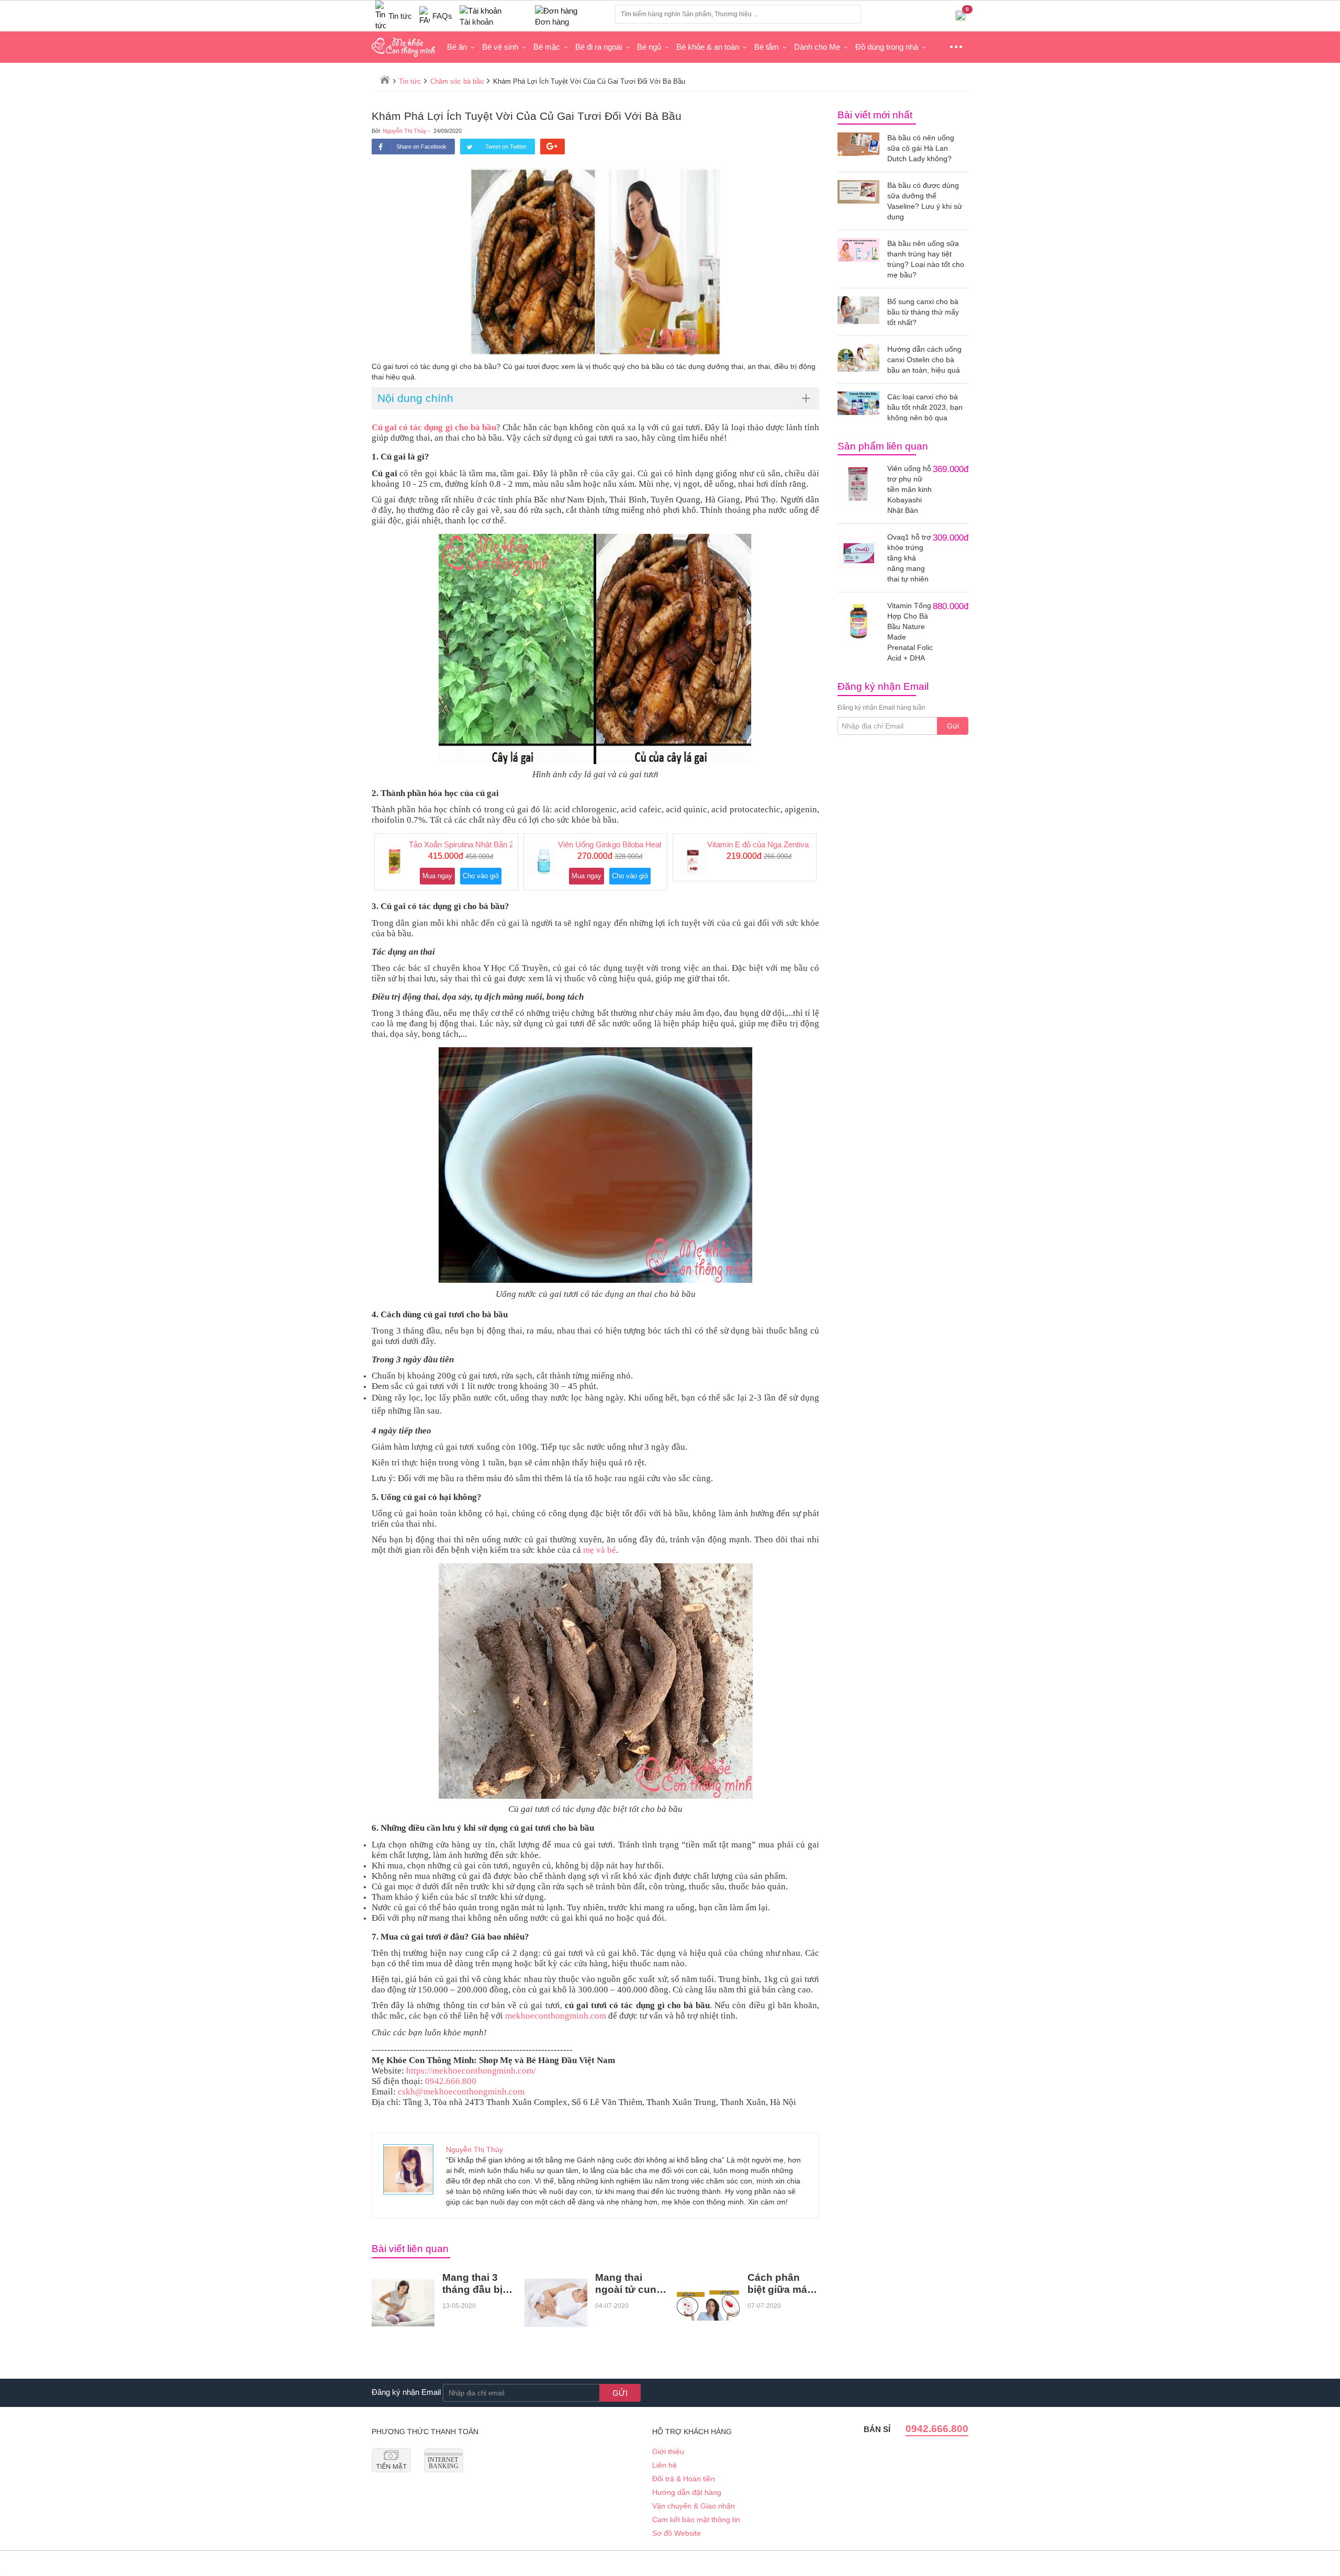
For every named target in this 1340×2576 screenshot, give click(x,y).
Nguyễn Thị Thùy (405, 131)
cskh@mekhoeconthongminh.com (461, 2092)
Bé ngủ (649, 47)
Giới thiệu (668, 2451)
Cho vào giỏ (481, 876)
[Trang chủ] (385, 80)
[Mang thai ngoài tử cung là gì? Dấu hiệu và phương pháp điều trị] (556, 2303)
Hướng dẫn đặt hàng (687, 2492)
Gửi (953, 726)
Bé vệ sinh (500, 47)
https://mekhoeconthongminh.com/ (471, 2071)
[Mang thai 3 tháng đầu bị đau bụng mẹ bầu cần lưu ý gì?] (403, 2303)
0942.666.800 (451, 2081)
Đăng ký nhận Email (406, 2392)
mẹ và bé (600, 1550)
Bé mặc (547, 47)
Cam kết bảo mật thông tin (696, 2519)
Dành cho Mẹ (817, 47)
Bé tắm (767, 47)
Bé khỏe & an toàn (708, 47)
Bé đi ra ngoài (599, 47)
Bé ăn (457, 47)
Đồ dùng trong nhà (887, 47)
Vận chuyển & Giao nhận (694, 2506)
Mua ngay (437, 876)
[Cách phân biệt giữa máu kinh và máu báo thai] (708, 2303)
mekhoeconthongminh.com (556, 2016)
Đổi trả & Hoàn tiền (684, 2479)
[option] (446, 862)
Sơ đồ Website (677, 2533)
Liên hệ (665, 2465)
